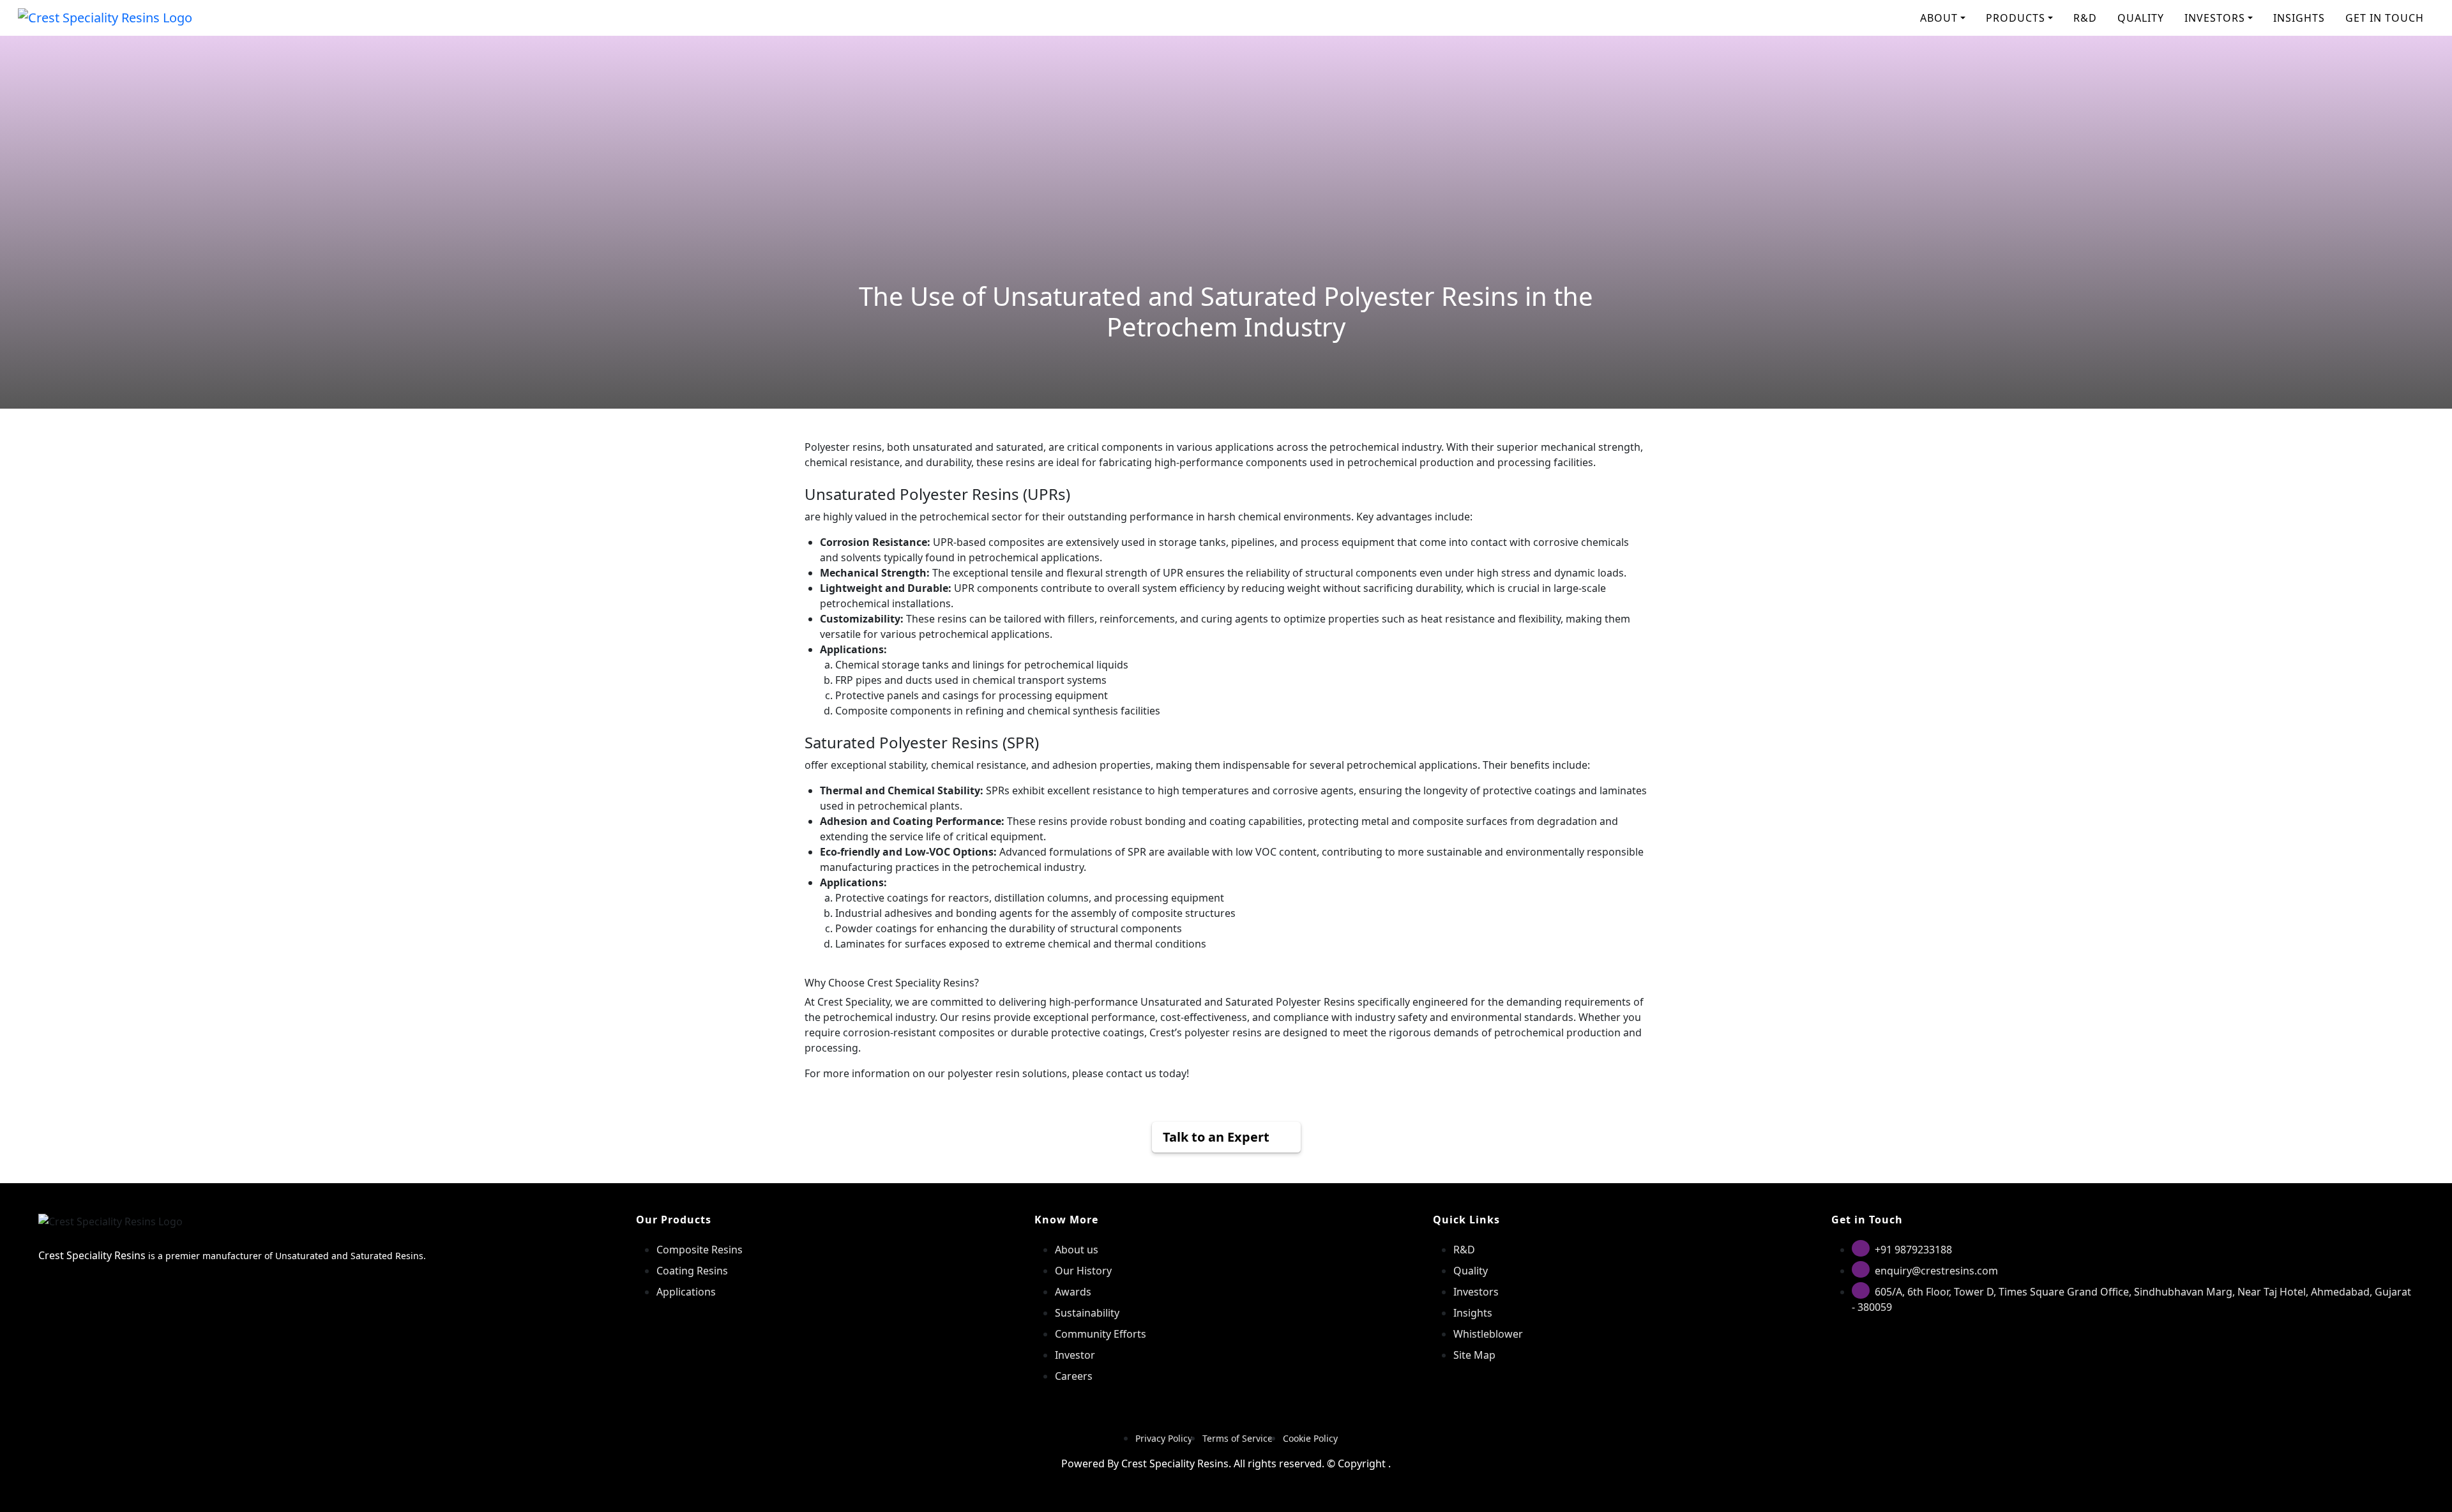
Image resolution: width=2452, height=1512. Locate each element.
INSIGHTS (2299, 18)
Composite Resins (700, 1250)
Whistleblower (1488, 1334)
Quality (1471, 1271)
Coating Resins (692, 1271)
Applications (686, 1292)
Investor (1075, 1355)
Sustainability (1087, 1313)
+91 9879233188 (1913, 1250)
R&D (2085, 18)
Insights (1473, 1313)
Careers (1074, 1376)
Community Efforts (1101, 1334)
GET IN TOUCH (2385, 18)
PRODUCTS (2016, 18)
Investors (1476, 1292)
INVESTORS (2215, 18)
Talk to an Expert (1216, 1137)
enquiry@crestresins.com (1936, 1271)
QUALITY (2141, 18)
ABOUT (1939, 18)
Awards (1073, 1292)
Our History (1083, 1271)
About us (1077, 1250)
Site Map (1474, 1355)
